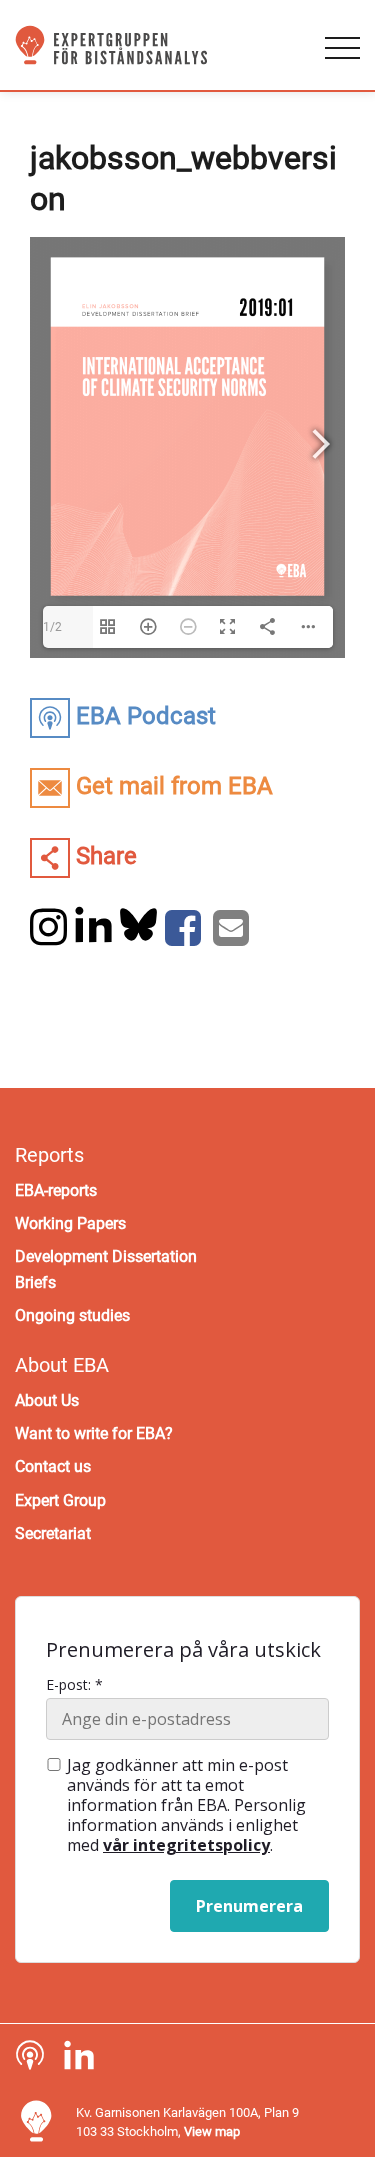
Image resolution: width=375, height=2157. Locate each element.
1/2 (52, 627)
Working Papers (70, 1223)
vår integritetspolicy (186, 1845)
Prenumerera (249, 1906)
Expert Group (60, 1500)
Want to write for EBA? (94, 1433)
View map (212, 2131)
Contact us (53, 1466)
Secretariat (53, 1533)
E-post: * (74, 1685)
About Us (47, 1400)
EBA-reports (56, 1190)
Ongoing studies (72, 1315)
